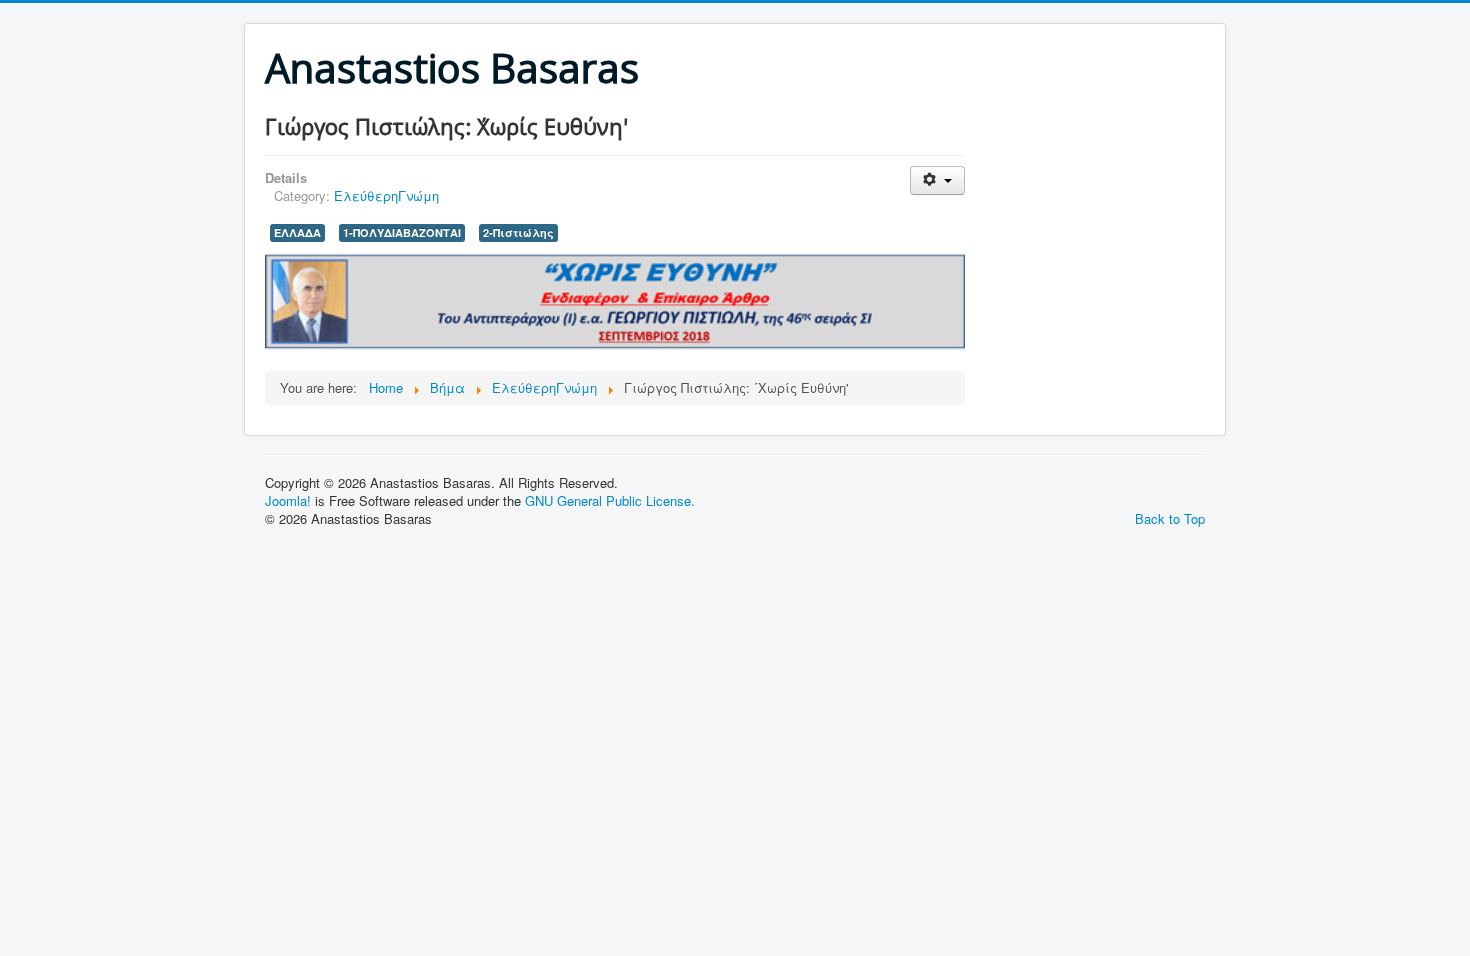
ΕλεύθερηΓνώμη (386, 195)
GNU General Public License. (610, 500)
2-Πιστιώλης (518, 232)
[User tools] (937, 180)
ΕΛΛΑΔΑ (297, 232)
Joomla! (288, 500)
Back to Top (1170, 518)
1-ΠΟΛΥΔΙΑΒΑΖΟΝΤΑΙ (402, 232)
